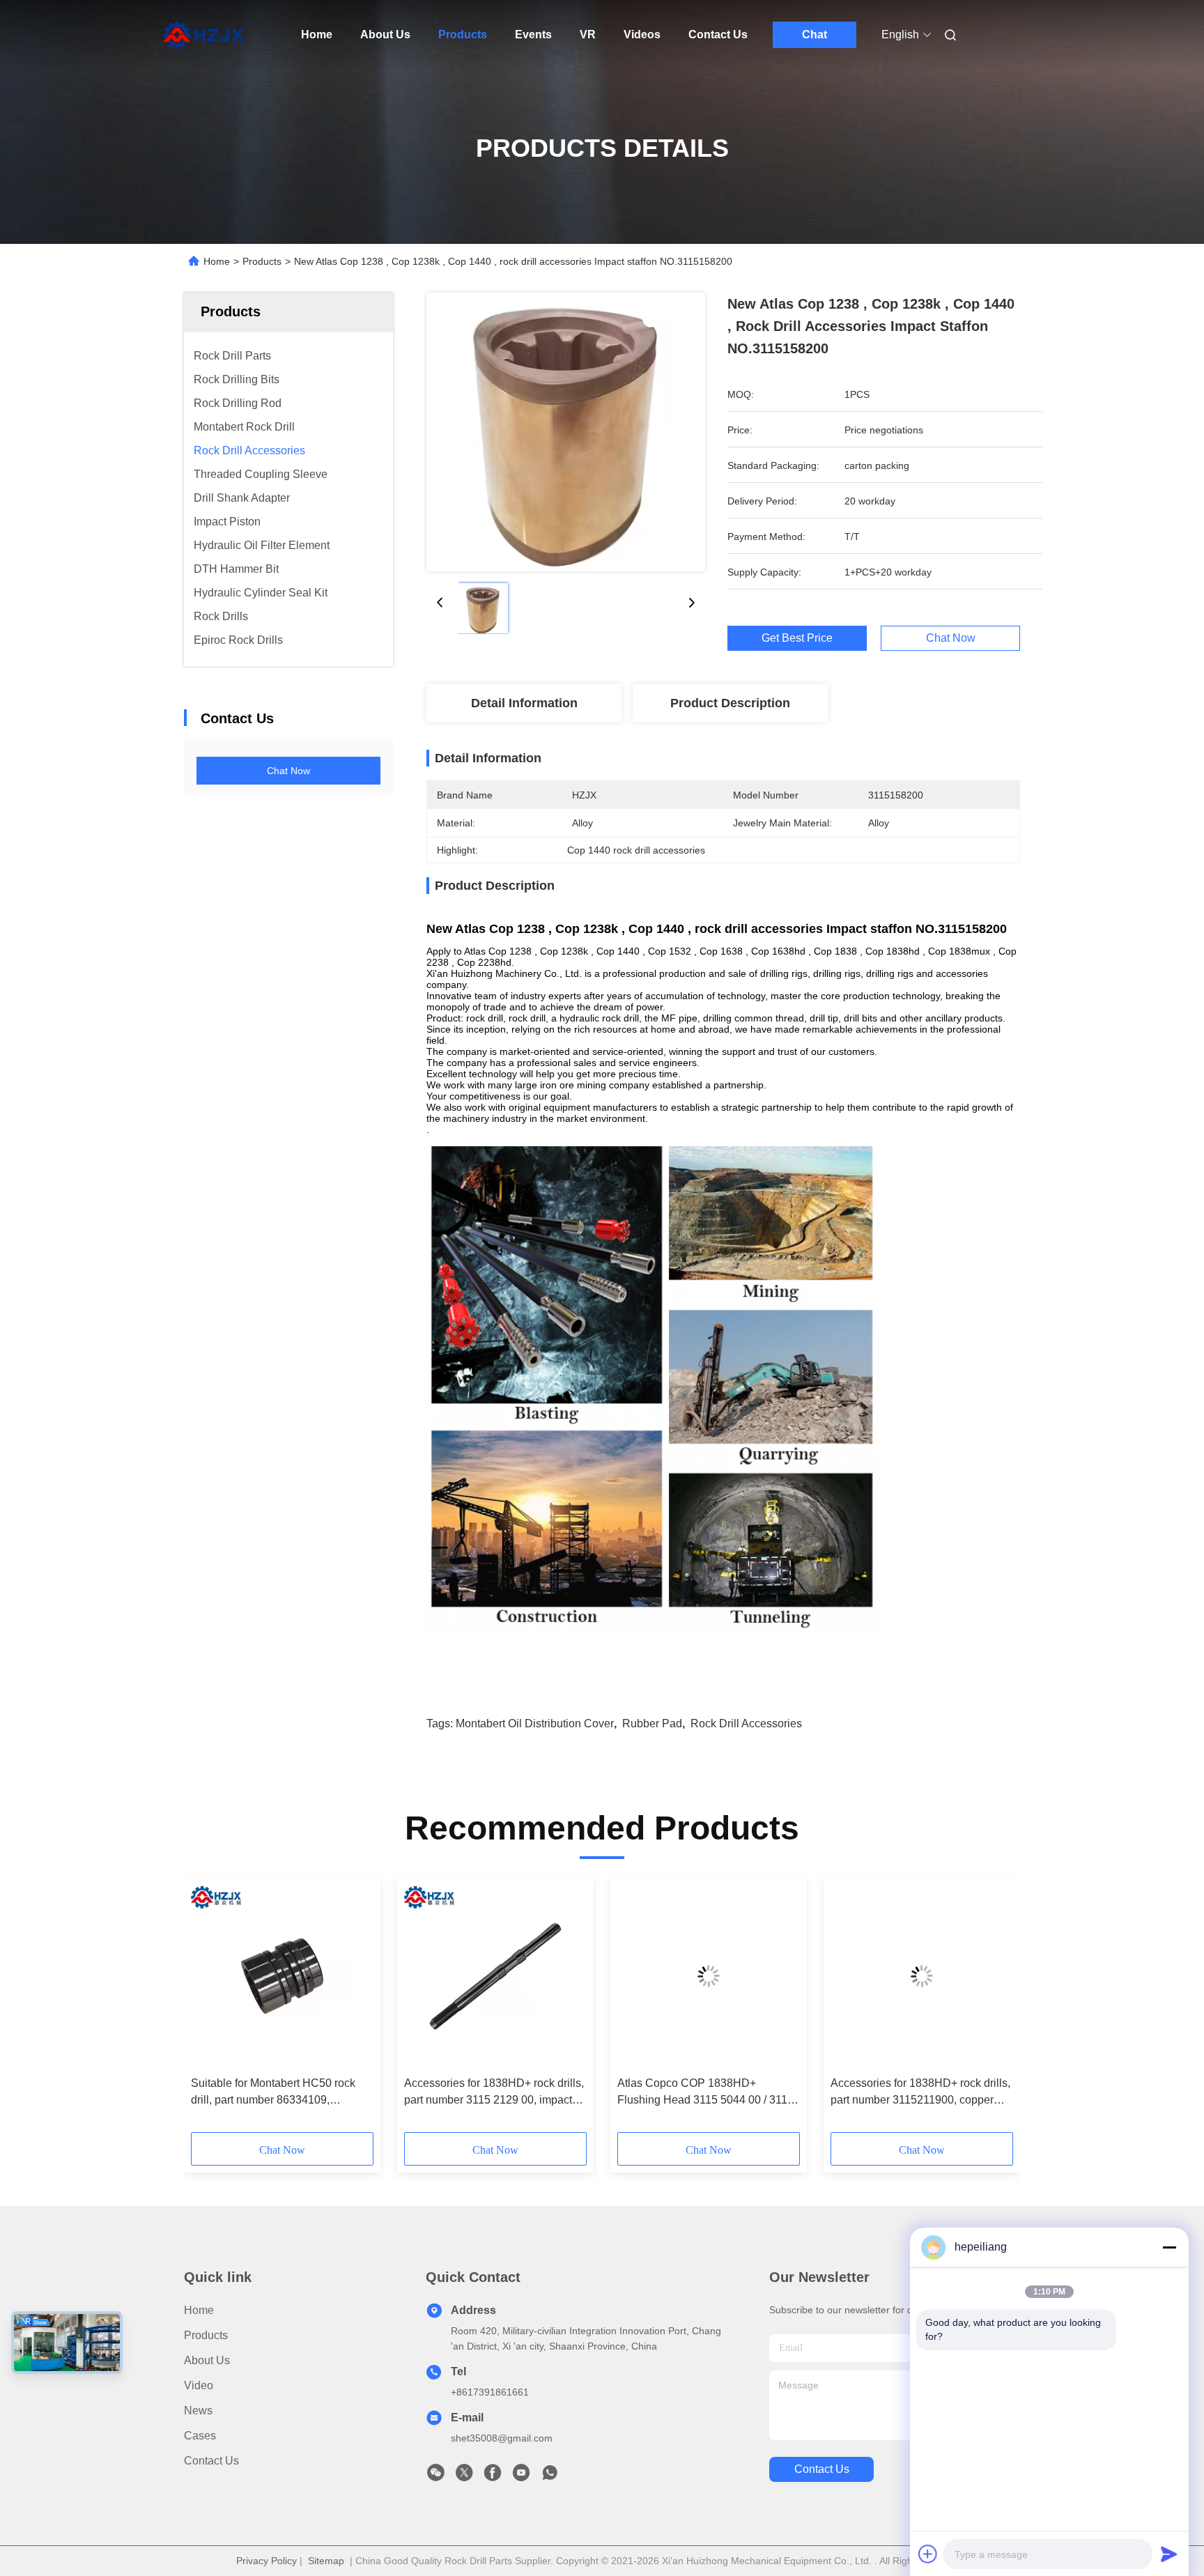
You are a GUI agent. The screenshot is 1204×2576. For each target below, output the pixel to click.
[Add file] (928, 2554)
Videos (642, 34)
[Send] (1169, 2554)
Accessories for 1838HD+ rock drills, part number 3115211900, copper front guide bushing (920, 2093)
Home (317, 34)
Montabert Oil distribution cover (535, 1723)
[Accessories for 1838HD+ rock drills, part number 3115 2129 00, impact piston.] (495, 1976)
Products (463, 34)
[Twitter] (464, 2476)
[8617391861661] (550, 2476)
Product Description (730, 703)
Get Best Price (797, 638)
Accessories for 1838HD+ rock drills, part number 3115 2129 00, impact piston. (494, 2093)
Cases (200, 2436)
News (198, 2411)
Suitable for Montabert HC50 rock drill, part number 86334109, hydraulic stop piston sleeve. (273, 2093)
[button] (209, 2009)
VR (588, 34)
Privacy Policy (267, 2561)
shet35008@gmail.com (502, 2438)
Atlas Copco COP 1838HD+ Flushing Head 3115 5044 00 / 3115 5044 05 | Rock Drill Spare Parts (705, 2093)
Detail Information (524, 703)
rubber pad (652, 1723)
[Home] (203, 35)
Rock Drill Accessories (746, 1723)
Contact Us (718, 34)
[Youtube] (521, 2476)
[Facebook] (493, 2476)
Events (533, 34)
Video (199, 2385)
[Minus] (1169, 2247)
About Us (385, 34)
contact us (822, 2469)
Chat (815, 34)
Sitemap (326, 2561)
